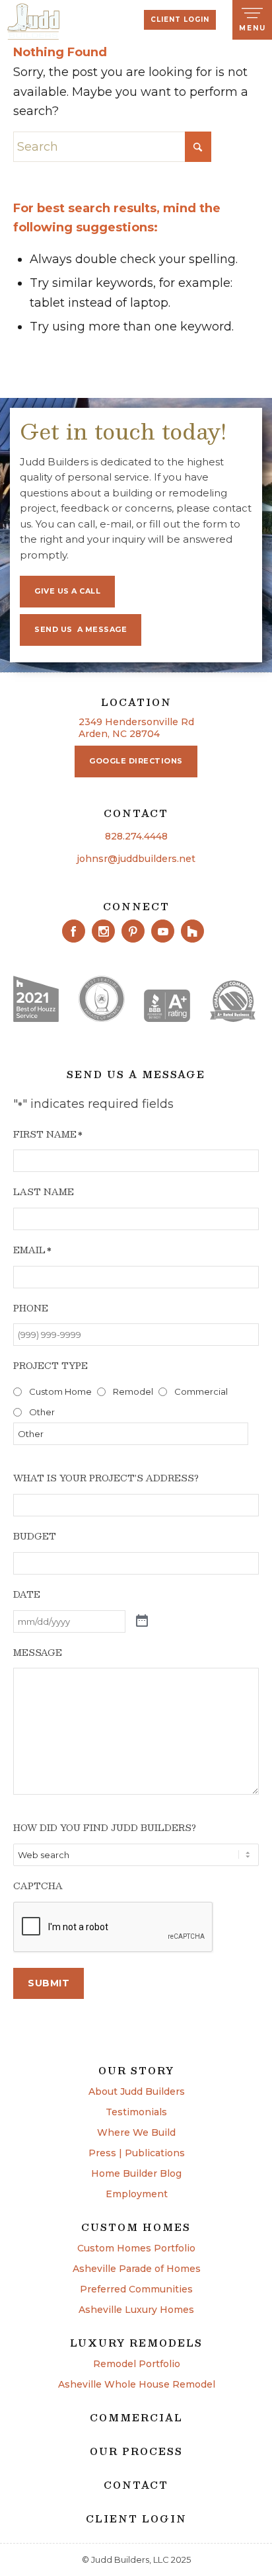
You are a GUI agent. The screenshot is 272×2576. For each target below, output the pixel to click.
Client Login (180, 20)
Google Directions (136, 761)
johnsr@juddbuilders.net (136, 859)
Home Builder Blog (136, 2174)
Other (42, 1412)
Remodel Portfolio (137, 2364)
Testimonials (136, 2113)
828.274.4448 (136, 836)
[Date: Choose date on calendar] (142, 1621)
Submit (49, 1983)
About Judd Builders (137, 2092)
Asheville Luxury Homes (136, 2310)
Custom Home (60, 1391)
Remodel (133, 1391)
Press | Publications (137, 2154)
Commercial (201, 1391)
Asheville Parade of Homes (137, 2269)
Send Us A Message (81, 629)
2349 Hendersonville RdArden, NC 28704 (136, 728)
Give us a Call (67, 591)
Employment (137, 2195)
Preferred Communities (136, 2290)
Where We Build (136, 2133)
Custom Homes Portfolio (136, 2249)
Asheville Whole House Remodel (137, 2385)
